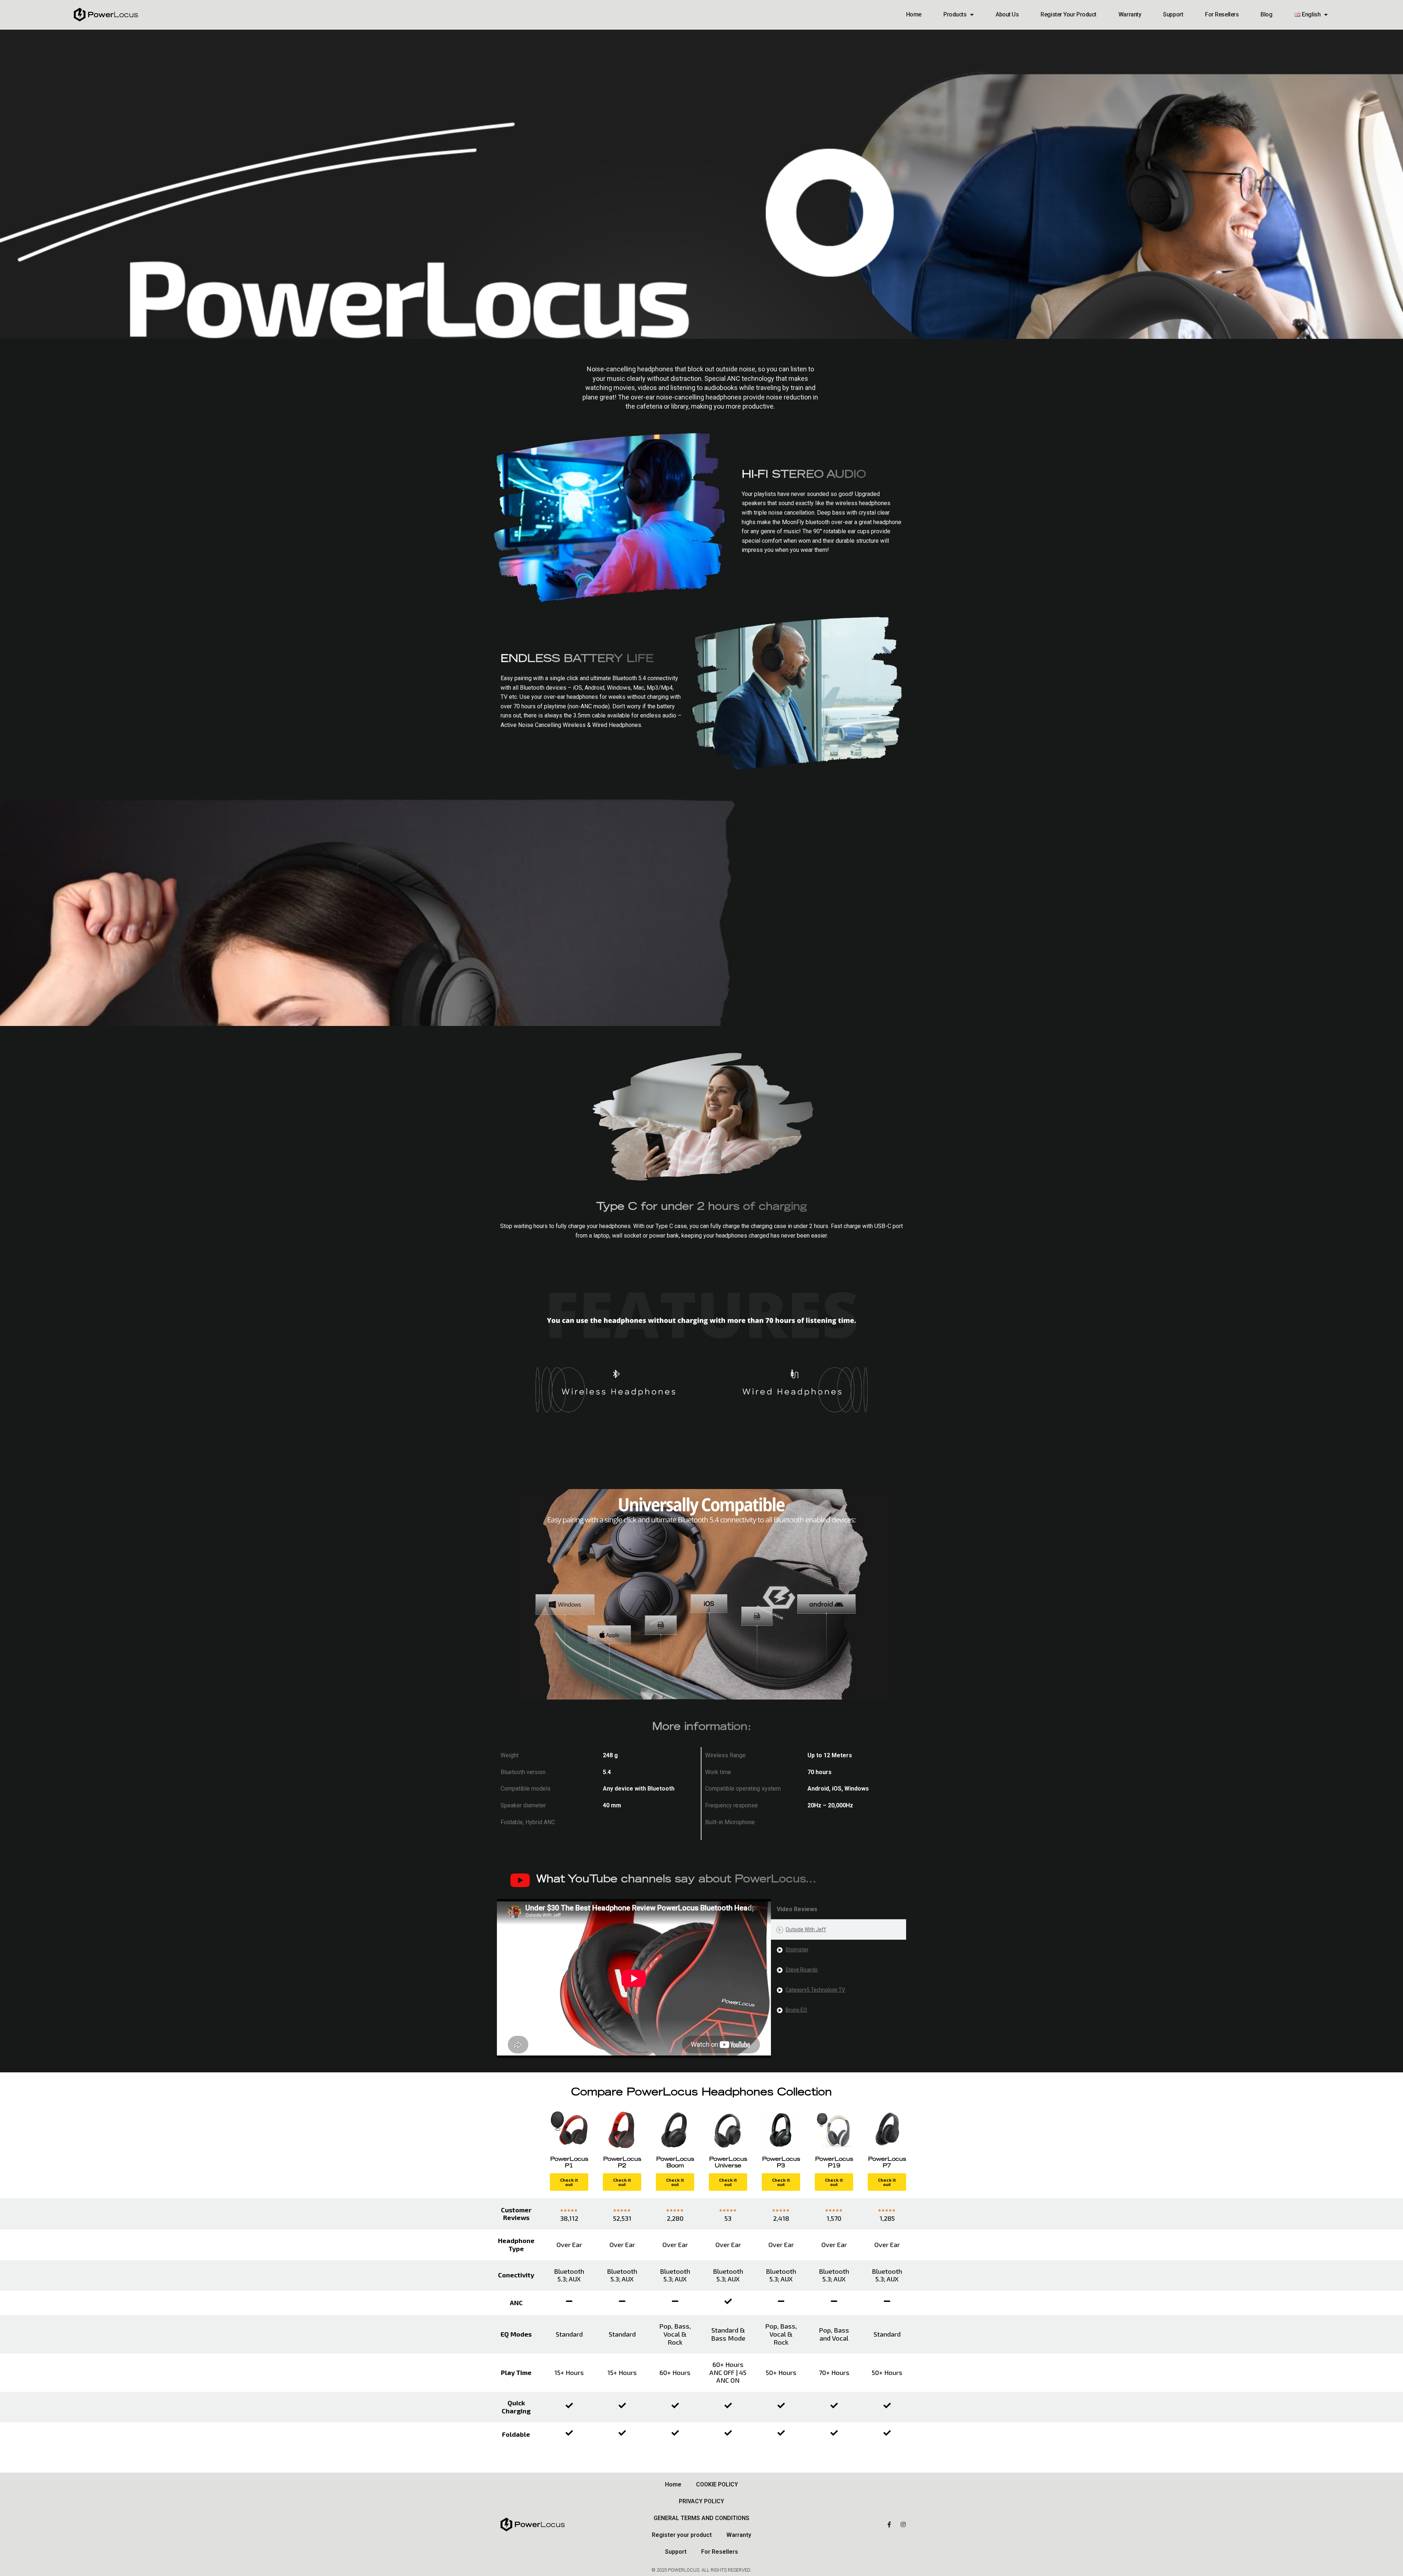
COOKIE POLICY (717, 2484)
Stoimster (797, 1950)
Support (1173, 14)
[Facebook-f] (889, 2524)
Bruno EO (796, 2010)
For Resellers (1222, 14)
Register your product (1069, 14)
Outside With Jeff (806, 1929)
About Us (1007, 14)
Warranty (1130, 14)
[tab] (839, 1930)
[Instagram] (903, 2524)
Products (955, 14)
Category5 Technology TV (815, 1990)
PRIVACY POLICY (701, 2501)
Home (914, 14)
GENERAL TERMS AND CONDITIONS (701, 2518)
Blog (1266, 14)
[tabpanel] (634, 1978)
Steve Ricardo (802, 1970)
